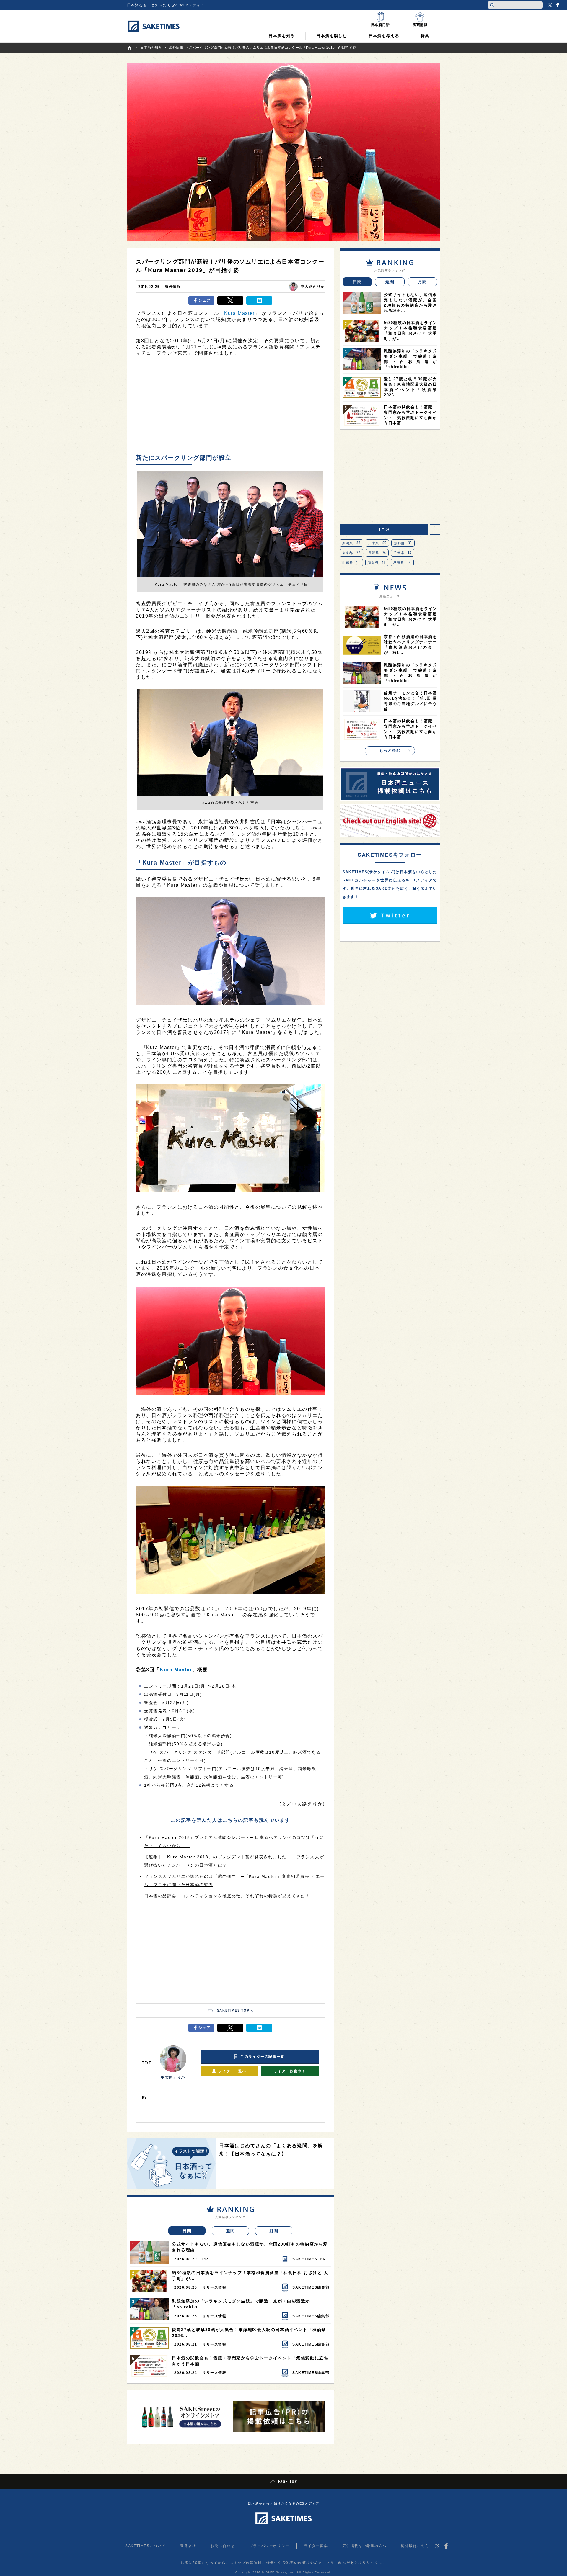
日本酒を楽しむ (332, 36)
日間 (187, 2231)
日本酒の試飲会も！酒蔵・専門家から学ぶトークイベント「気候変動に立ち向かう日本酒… (250, 2361)
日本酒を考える (384, 36)
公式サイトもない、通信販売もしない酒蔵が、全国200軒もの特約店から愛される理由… (250, 2247)
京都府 (403, 543)
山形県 (351, 562)
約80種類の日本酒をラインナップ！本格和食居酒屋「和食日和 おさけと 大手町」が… (250, 2276)
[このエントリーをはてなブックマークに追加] (259, 300)
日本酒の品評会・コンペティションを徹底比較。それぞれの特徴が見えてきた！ (227, 1896)
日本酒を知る (282, 36)
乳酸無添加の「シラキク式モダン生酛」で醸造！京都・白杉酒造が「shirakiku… (241, 2304)
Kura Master (239, 313)
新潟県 (351, 543)
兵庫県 (377, 543)
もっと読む (390, 751)
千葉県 (403, 553)
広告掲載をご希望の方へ (364, 2546)
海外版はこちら (415, 2546)
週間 (230, 2231)
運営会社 (188, 2546)
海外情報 (173, 287)
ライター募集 (316, 2546)
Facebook (558, 5)
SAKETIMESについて (145, 2546)
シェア (205, 300)
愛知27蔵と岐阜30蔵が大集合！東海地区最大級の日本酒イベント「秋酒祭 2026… (249, 2333)
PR (205, 2259)
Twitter (550, 5)
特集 (425, 36)
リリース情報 (214, 2287)
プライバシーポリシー (269, 2546)
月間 (274, 2231)
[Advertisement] (230, 407)
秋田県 (402, 562)
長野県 (377, 553)
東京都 (351, 553)
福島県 (377, 562)
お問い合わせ (223, 2546)
